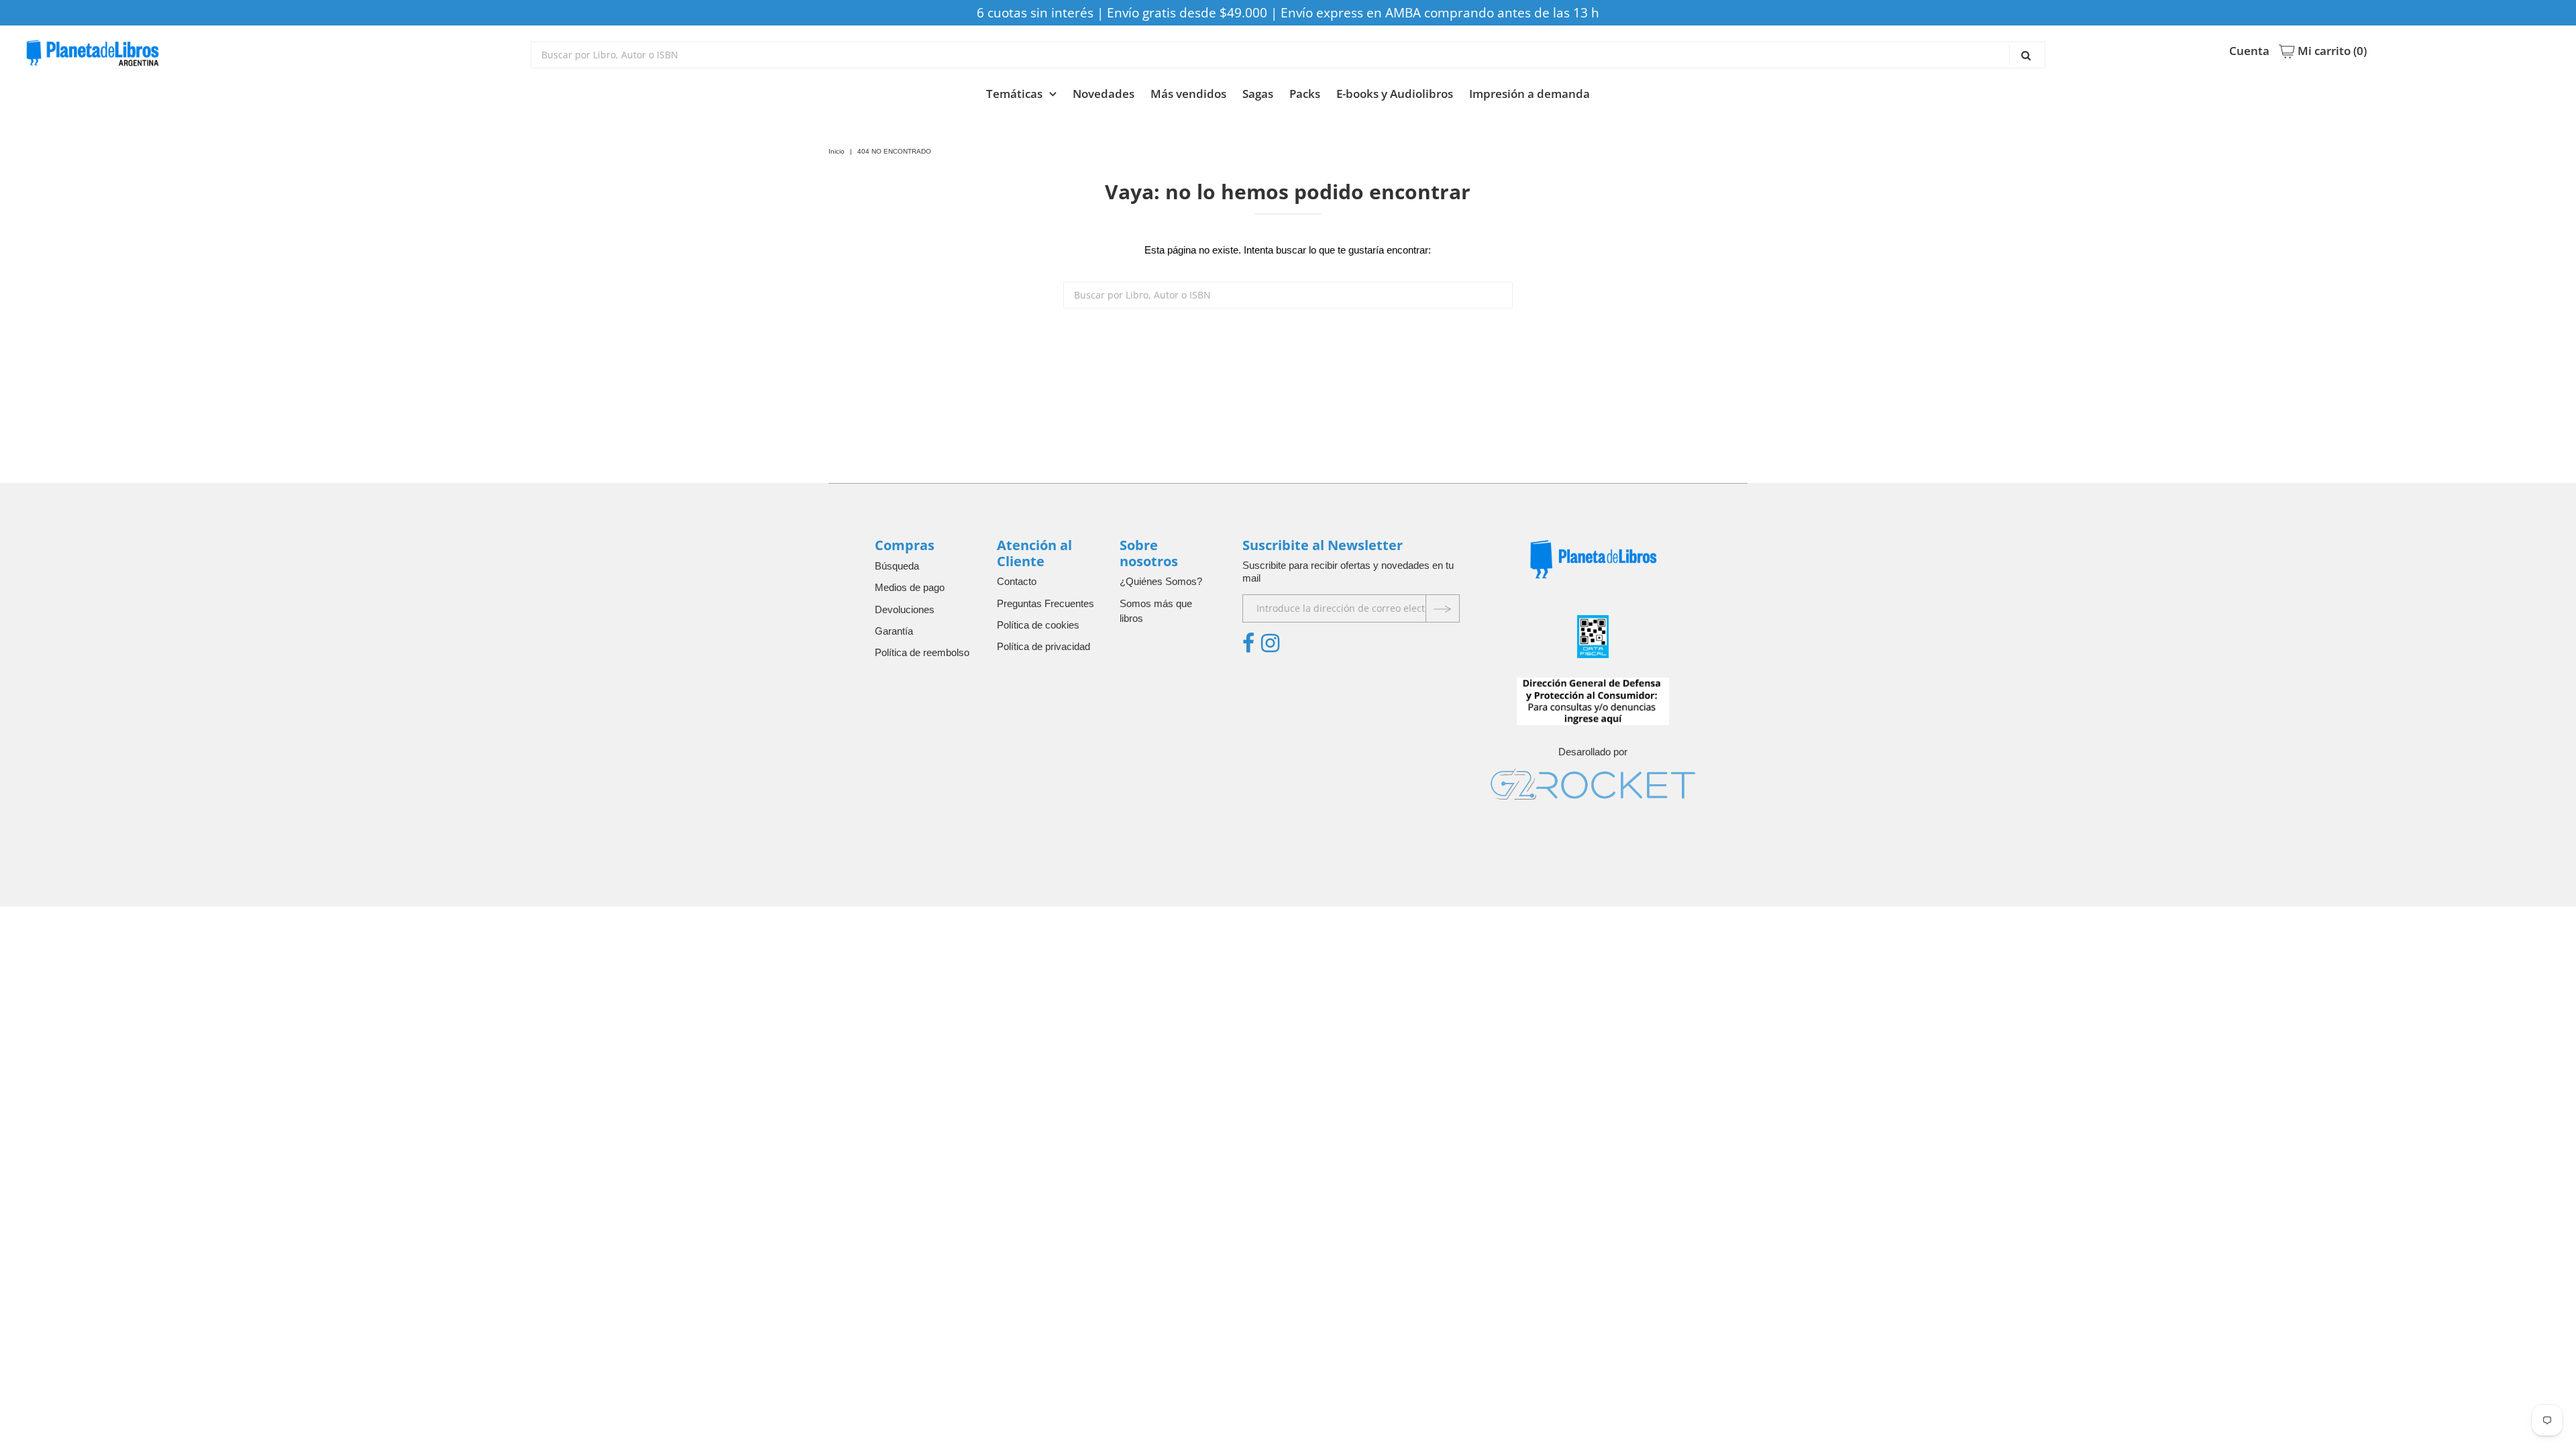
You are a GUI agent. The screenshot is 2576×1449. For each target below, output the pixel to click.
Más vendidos (1188, 94)
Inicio (837, 151)
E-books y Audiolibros (1395, 94)
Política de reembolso (922, 652)
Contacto (1017, 581)
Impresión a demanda (1529, 94)
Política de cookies (1038, 625)
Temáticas (1014, 94)
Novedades (1104, 94)
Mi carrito (2331, 51)
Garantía (894, 631)
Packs (1305, 94)
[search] (1288, 55)
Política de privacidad (1043, 646)
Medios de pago (910, 587)
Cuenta (2249, 51)
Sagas (1258, 94)
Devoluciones (905, 609)
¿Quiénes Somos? (1161, 581)
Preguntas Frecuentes (1045, 603)
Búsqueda (897, 566)
